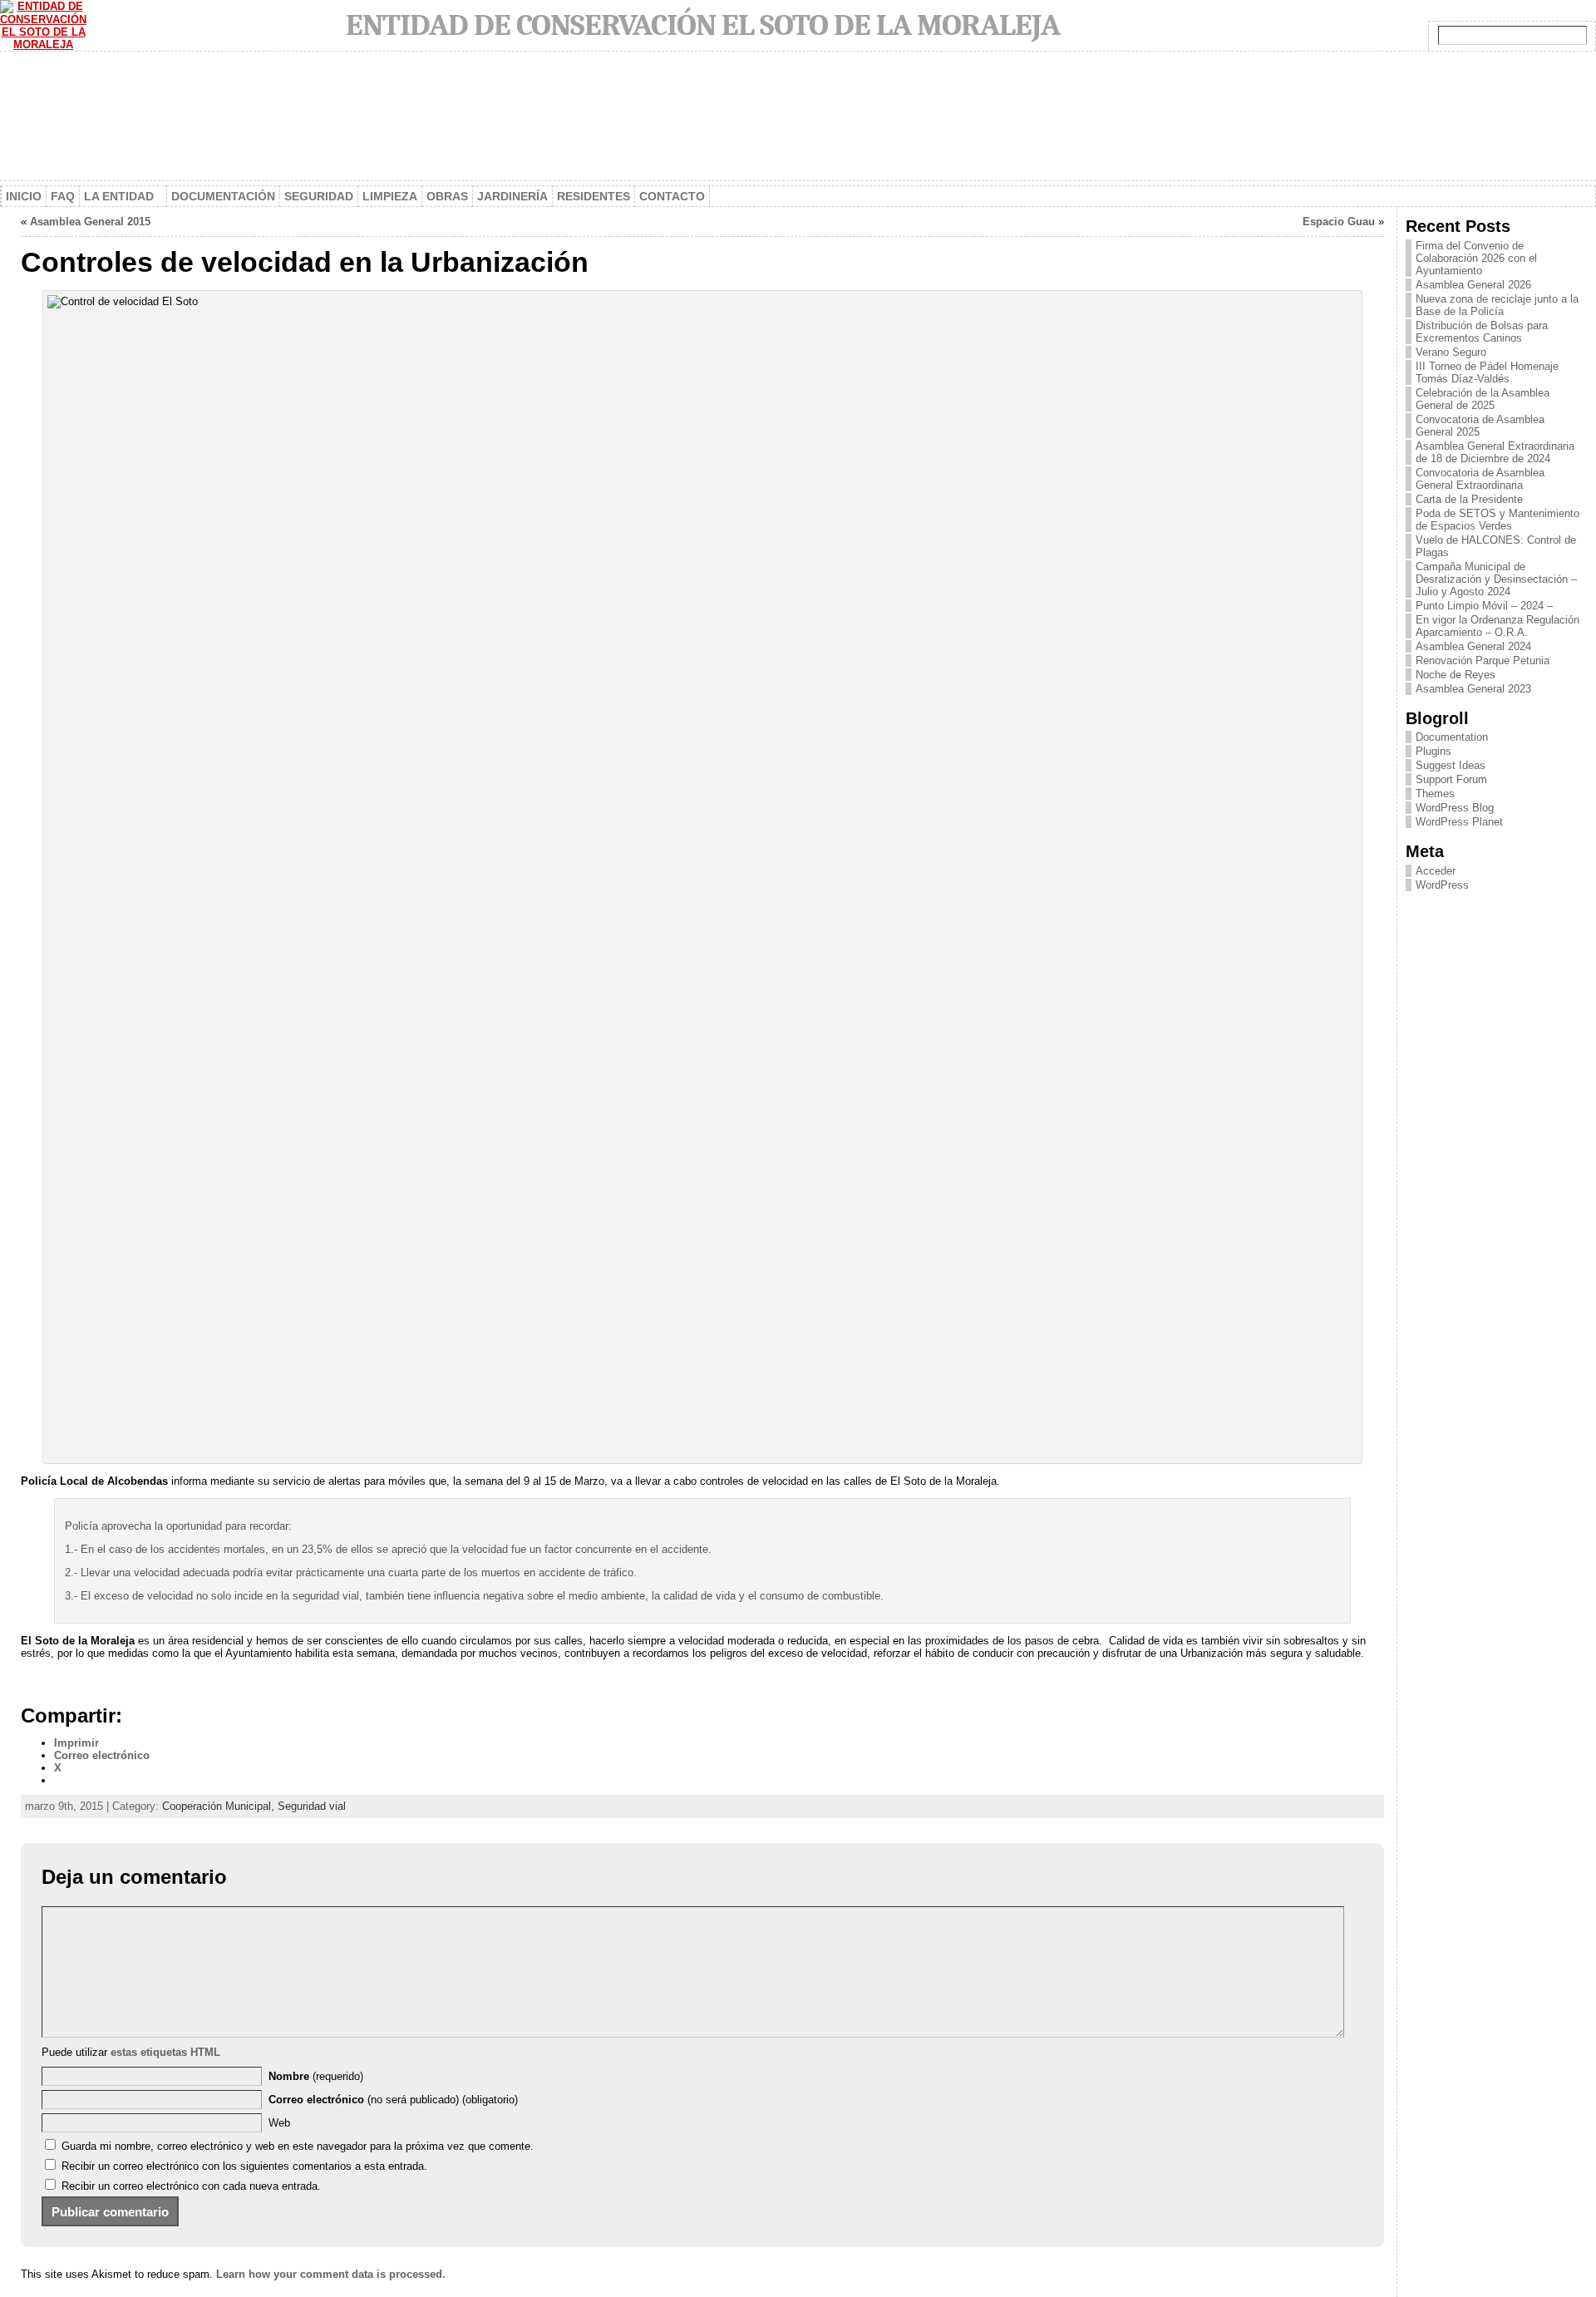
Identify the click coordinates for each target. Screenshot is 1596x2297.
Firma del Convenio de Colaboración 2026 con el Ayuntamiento (1476, 258)
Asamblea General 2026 (1473, 285)
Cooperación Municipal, (220, 1806)
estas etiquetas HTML (165, 2052)
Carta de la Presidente (1469, 499)
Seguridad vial (312, 1806)
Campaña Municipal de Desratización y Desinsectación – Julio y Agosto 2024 (1496, 579)
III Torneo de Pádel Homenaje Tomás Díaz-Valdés (1487, 372)
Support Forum (1451, 779)
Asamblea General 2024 (1473, 646)
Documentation (1452, 737)
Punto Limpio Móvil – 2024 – (1484, 606)
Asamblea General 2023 (1473, 689)
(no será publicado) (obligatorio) (393, 2100)
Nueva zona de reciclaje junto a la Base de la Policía (1497, 305)
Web (279, 2123)
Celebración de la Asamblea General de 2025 (1483, 399)
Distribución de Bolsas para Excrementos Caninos (1482, 332)
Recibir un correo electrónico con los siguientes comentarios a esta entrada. (244, 2166)
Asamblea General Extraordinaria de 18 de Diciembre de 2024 (1495, 452)
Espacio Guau (1339, 222)
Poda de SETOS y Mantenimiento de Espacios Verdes (1497, 520)
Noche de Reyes (1456, 675)
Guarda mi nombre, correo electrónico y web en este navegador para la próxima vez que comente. (298, 2146)
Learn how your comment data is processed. (331, 2274)
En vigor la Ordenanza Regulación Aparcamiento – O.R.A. (1497, 626)
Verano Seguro (1451, 352)
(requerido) (316, 2076)
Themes (1435, 794)
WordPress (1442, 885)
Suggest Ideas (1451, 765)
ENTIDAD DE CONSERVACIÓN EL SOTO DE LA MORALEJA (703, 25)
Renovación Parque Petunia (1483, 661)
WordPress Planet (1459, 822)
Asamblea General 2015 (90, 222)
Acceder (1436, 871)
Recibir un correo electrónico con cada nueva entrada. (191, 2186)
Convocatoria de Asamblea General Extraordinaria (1480, 479)
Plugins (1433, 751)
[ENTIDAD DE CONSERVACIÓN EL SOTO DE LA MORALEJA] (798, 118)
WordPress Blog (1455, 808)
